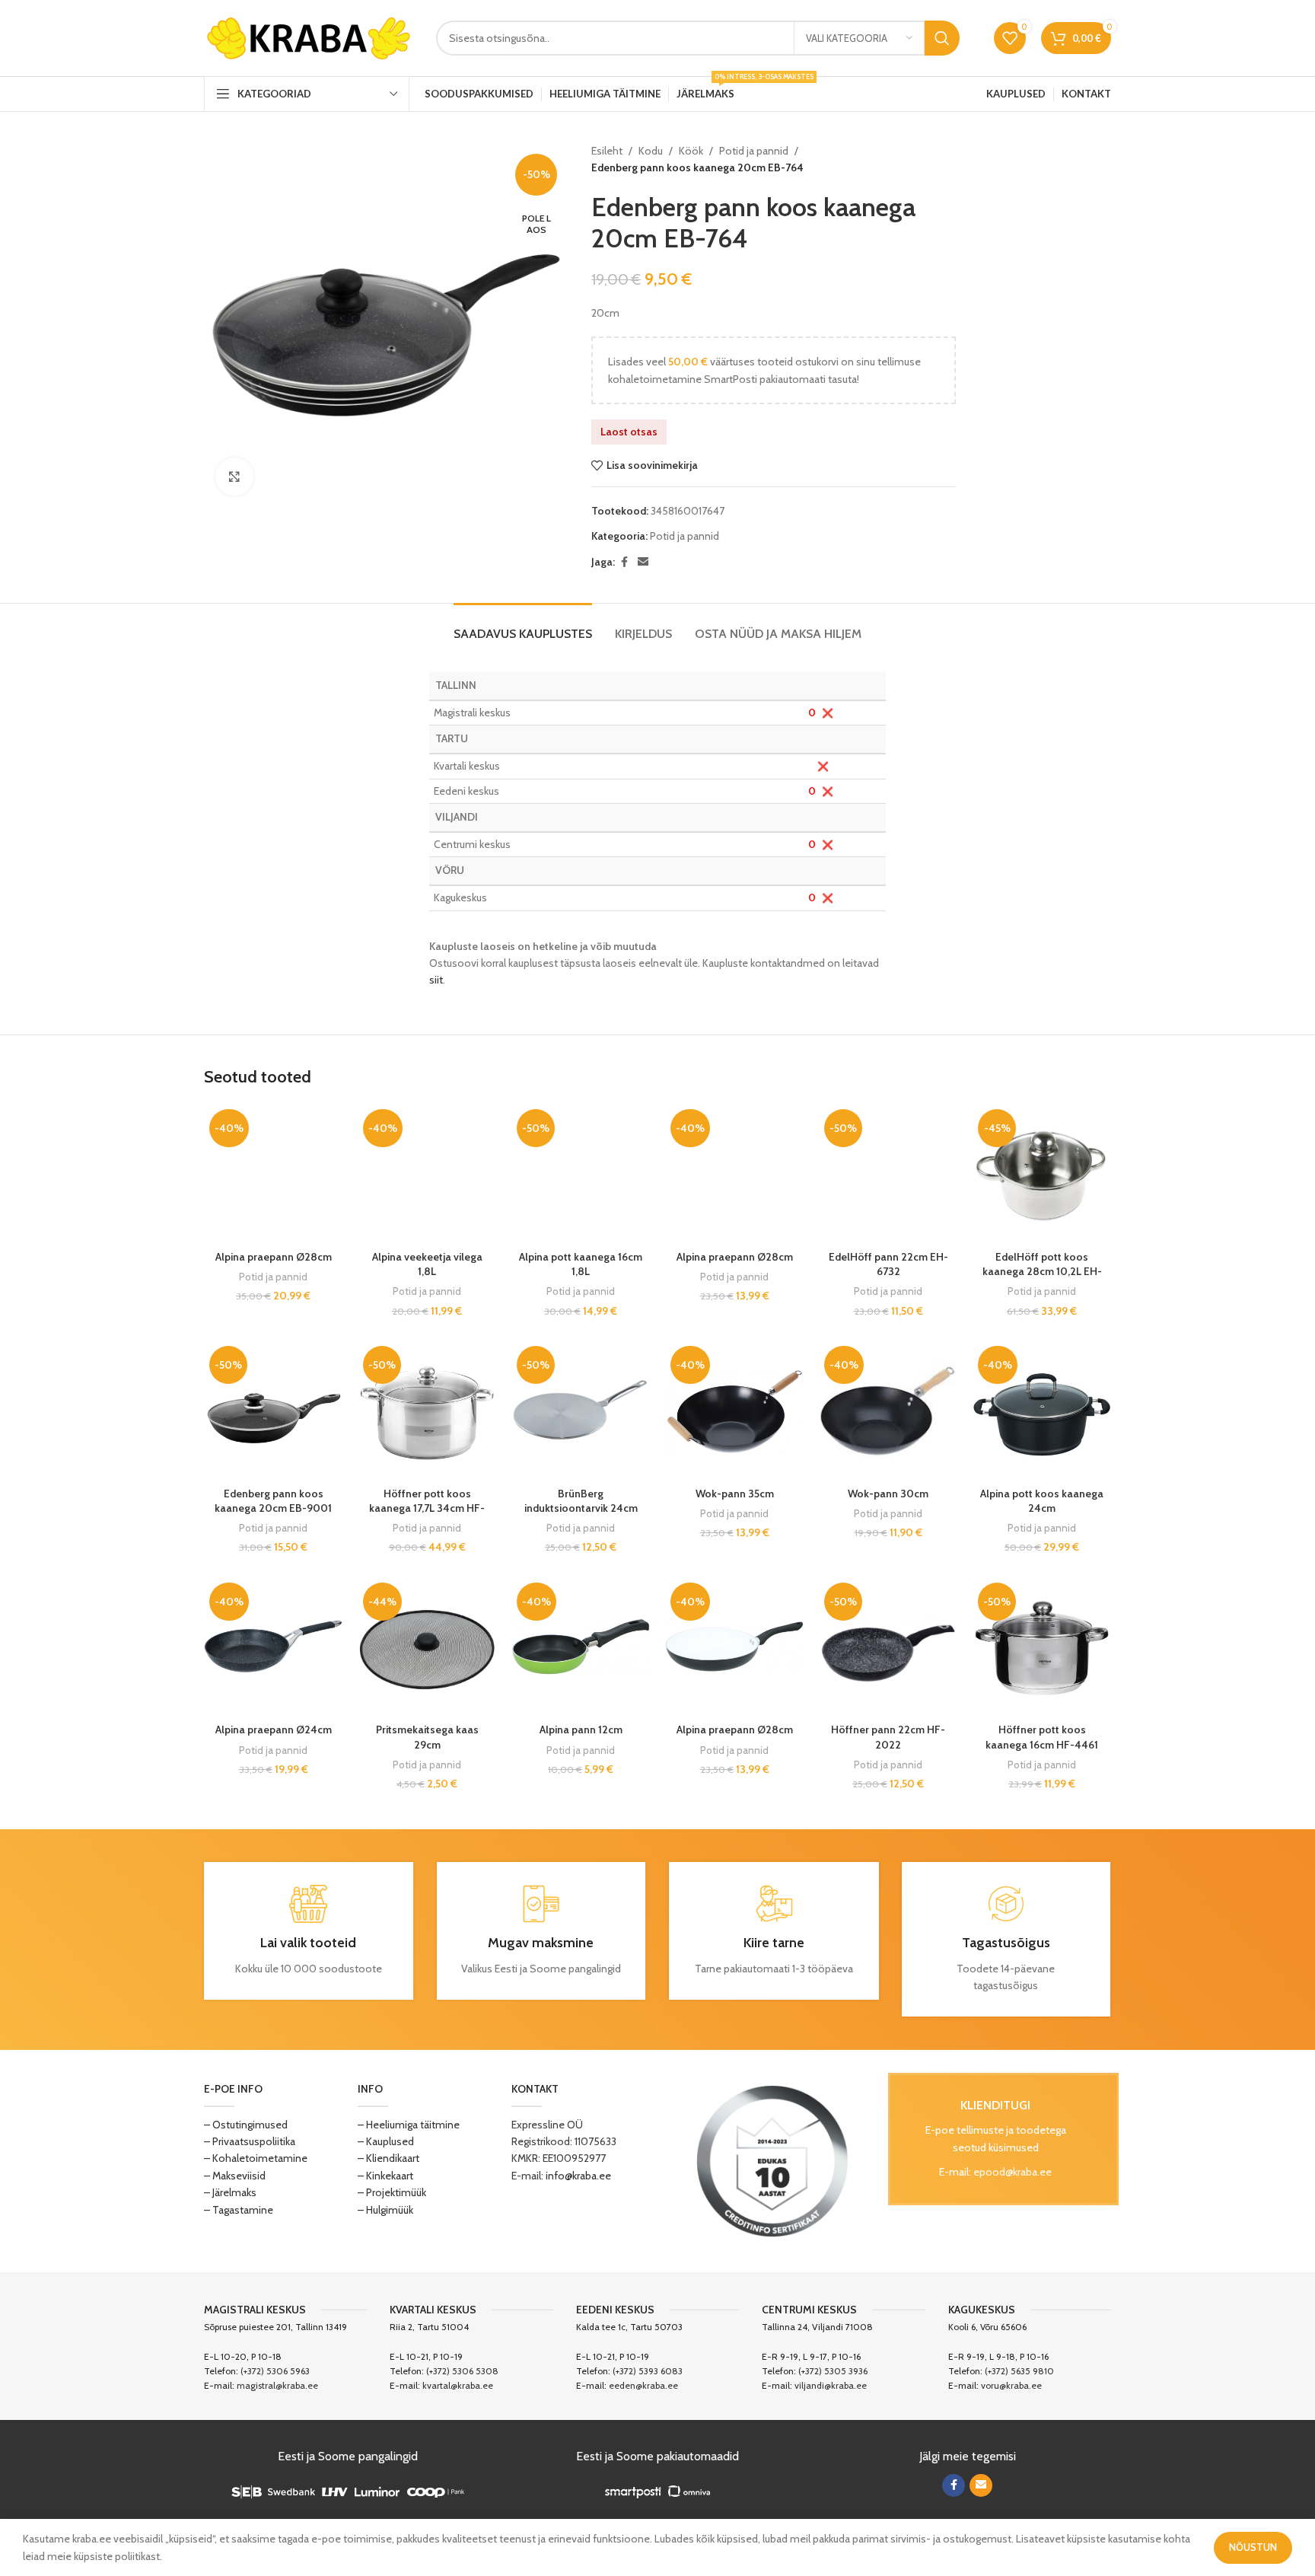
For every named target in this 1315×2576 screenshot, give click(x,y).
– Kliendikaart (388, 2158)
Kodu (651, 151)
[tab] (523, 626)
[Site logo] (309, 37)
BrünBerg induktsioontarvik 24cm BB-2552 (581, 1508)
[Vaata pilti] (234, 477)
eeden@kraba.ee (643, 2385)
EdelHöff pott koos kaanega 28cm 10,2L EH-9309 (1042, 1272)
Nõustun (1253, 2547)
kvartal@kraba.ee (458, 2385)
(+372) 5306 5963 (275, 2371)
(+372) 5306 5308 (462, 2371)
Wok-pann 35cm (735, 1494)
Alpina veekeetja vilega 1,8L (427, 1264)
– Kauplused (386, 2141)
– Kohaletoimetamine (256, 2158)
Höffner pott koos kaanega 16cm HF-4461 (1042, 1737)
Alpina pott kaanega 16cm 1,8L (581, 1264)
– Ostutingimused (246, 2125)
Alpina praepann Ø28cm (274, 1257)
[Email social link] (643, 562)
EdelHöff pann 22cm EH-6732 (888, 1264)
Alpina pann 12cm (581, 1730)
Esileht (607, 151)
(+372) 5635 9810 (1019, 2371)
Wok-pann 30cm (888, 1494)
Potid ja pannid (754, 151)
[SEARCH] (942, 38)
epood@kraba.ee (1013, 2172)
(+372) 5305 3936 (833, 2371)
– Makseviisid (235, 2176)
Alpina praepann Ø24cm (274, 1730)
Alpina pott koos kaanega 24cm (1042, 1501)
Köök (691, 151)
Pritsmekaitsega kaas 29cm (427, 1737)
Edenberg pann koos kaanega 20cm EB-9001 (273, 1501)
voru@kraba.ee (1011, 2385)
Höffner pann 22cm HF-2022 (888, 1737)
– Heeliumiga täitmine (409, 2125)
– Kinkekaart (385, 2176)
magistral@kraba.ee (277, 2385)
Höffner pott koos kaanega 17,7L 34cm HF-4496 (427, 1508)
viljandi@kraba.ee (831, 2385)
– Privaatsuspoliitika (250, 2141)
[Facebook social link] (624, 562)
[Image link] (772, 2160)
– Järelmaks (230, 2192)
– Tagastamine (239, 2210)
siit (436, 980)
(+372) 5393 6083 (648, 2371)
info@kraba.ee (578, 2176)
